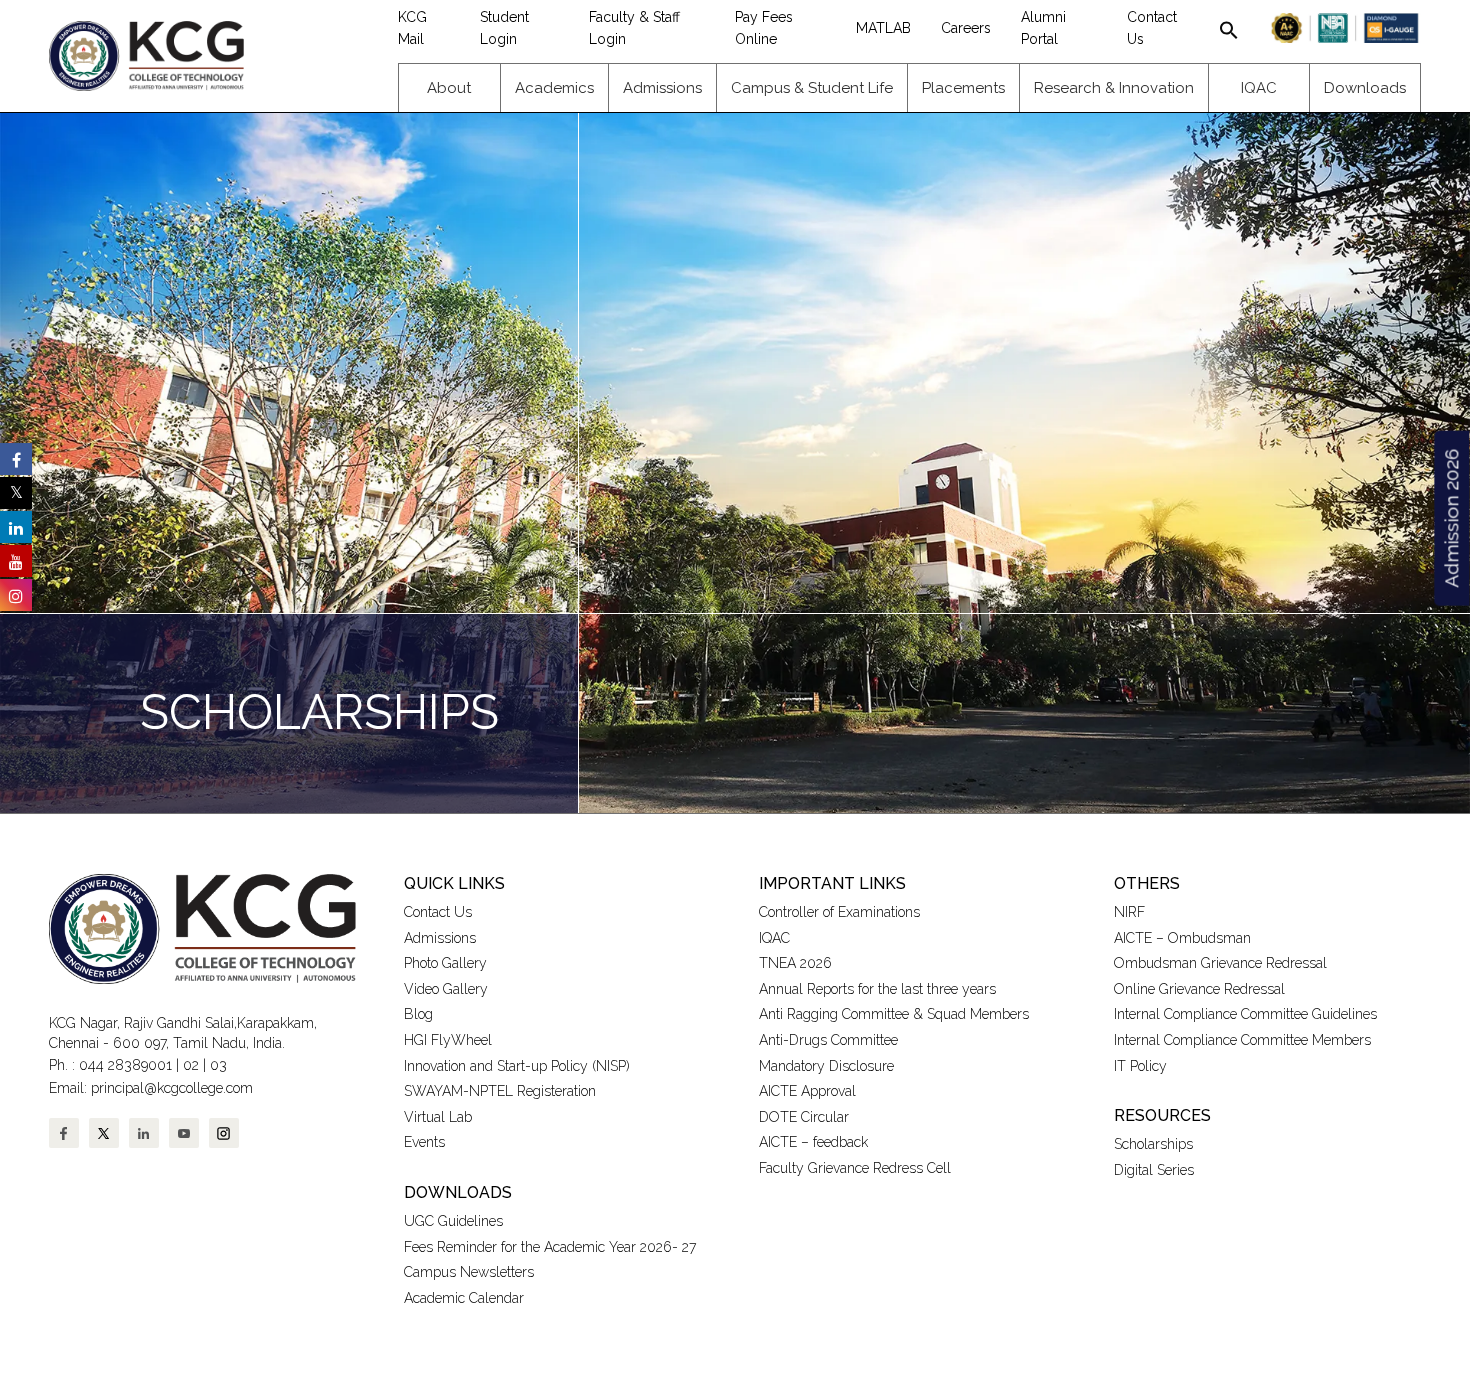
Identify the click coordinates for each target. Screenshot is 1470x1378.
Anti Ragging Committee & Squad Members (894, 1014)
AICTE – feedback (813, 1142)
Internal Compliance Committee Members (1242, 1040)
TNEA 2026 (795, 963)
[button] (1229, 28)
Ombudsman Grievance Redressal (1220, 963)
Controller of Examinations (839, 912)
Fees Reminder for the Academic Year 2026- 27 (550, 1247)
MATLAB (883, 28)
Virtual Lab (438, 1117)
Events (424, 1142)
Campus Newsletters (469, 1272)
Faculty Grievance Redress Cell (855, 1168)
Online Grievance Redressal (1199, 989)
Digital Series (1154, 1170)
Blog (418, 1014)
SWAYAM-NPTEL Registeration (500, 1091)
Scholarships (1153, 1144)
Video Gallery (448, 989)
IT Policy (1140, 1066)
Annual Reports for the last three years (877, 989)
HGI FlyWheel (448, 1040)
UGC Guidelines (453, 1221)
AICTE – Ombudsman (1182, 938)
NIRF (1129, 912)
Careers (966, 28)
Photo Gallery (445, 963)
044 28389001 (125, 1065)
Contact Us (438, 912)
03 (218, 1065)
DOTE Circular (804, 1117)
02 (191, 1065)
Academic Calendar (464, 1298)
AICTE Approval (807, 1091)
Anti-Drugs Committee (828, 1040)
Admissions (440, 938)
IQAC (774, 938)
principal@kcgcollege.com (172, 1088)
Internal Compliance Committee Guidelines (1245, 1014)
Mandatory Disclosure (826, 1066)
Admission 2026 (1451, 518)
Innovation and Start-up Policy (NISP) (517, 1066)
